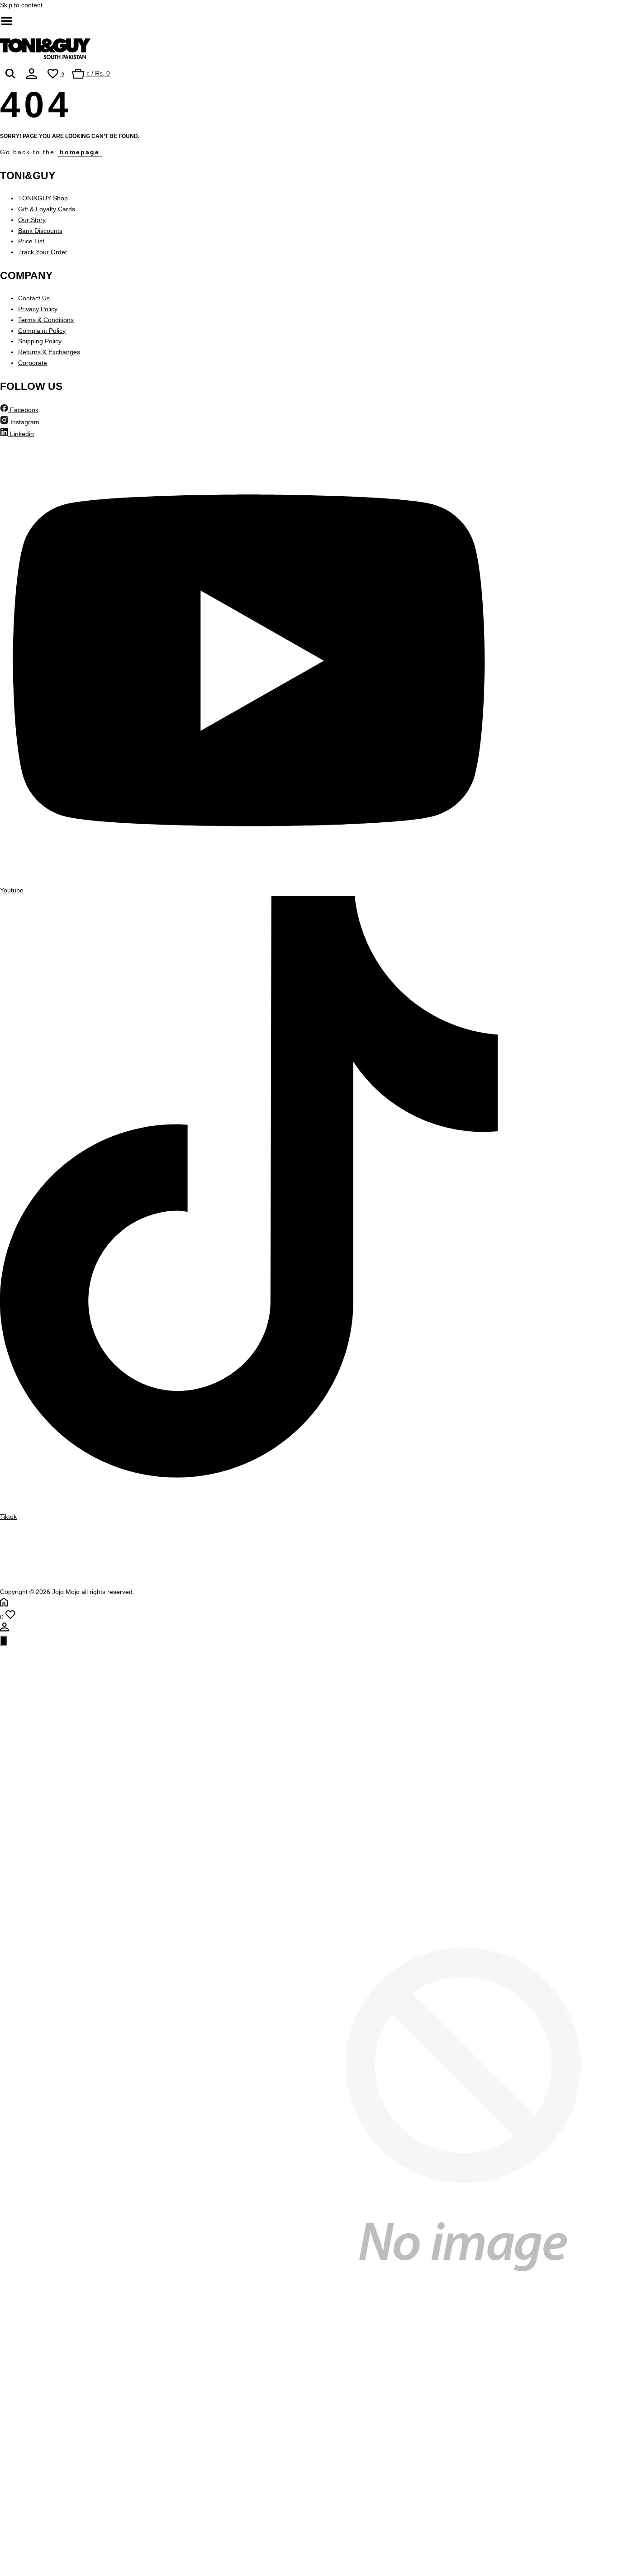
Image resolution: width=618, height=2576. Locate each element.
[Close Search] (4, 1641)
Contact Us (34, 298)
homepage (80, 152)
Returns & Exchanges (49, 352)
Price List (31, 241)
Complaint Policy (42, 331)
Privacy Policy (38, 309)
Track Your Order (43, 252)
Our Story (32, 220)
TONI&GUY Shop (43, 198)
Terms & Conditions (46, 320)
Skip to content (21, 5)
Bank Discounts (40, 231)
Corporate (33, 363)
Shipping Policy (40, 341)
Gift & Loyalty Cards (47, 209)
